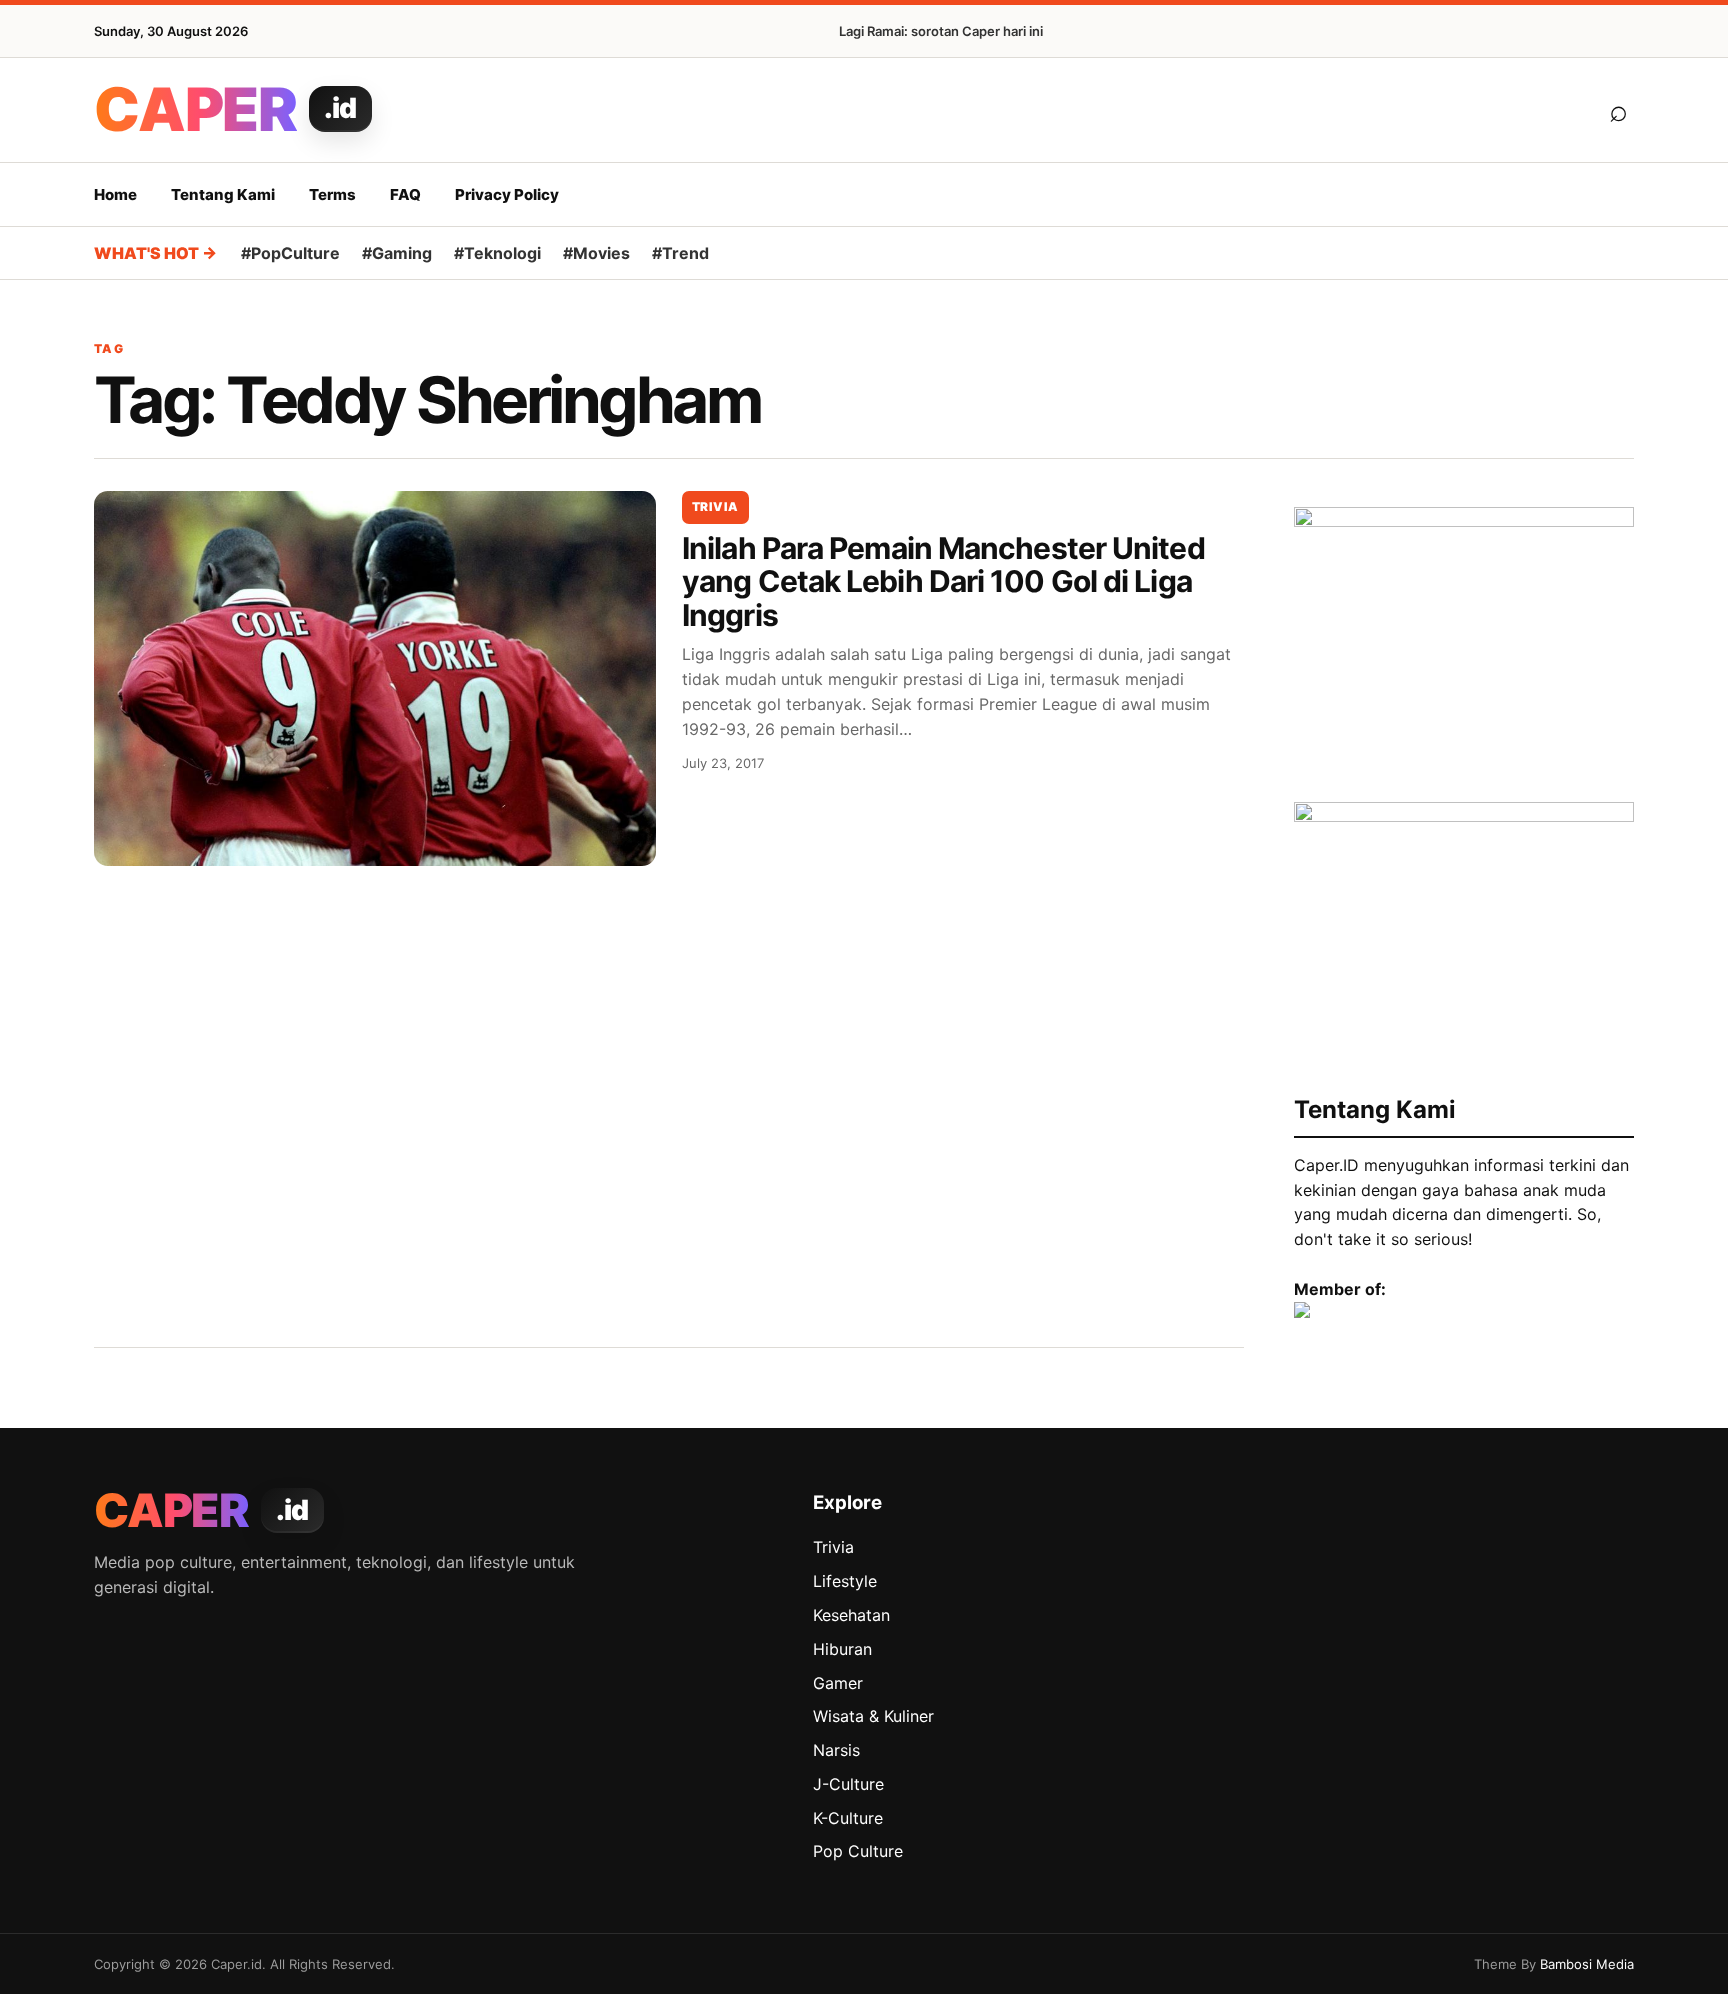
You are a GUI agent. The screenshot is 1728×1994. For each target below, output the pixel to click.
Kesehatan (851, 1615)
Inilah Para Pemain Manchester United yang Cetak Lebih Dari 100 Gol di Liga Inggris (943, 581)
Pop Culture (858, 1851)
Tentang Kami (223, 194)
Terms (332, 194)
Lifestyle (845, 1581)
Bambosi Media (1587, 1964)
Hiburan (842, 1649)
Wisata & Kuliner (873, 1716)
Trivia (715, 506)
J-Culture (848, 1784)
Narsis (836, 1750)
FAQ (405, 194)
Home (115, 194)
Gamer (838, 1683)
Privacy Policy (507, 194)
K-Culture (848, 1818)
